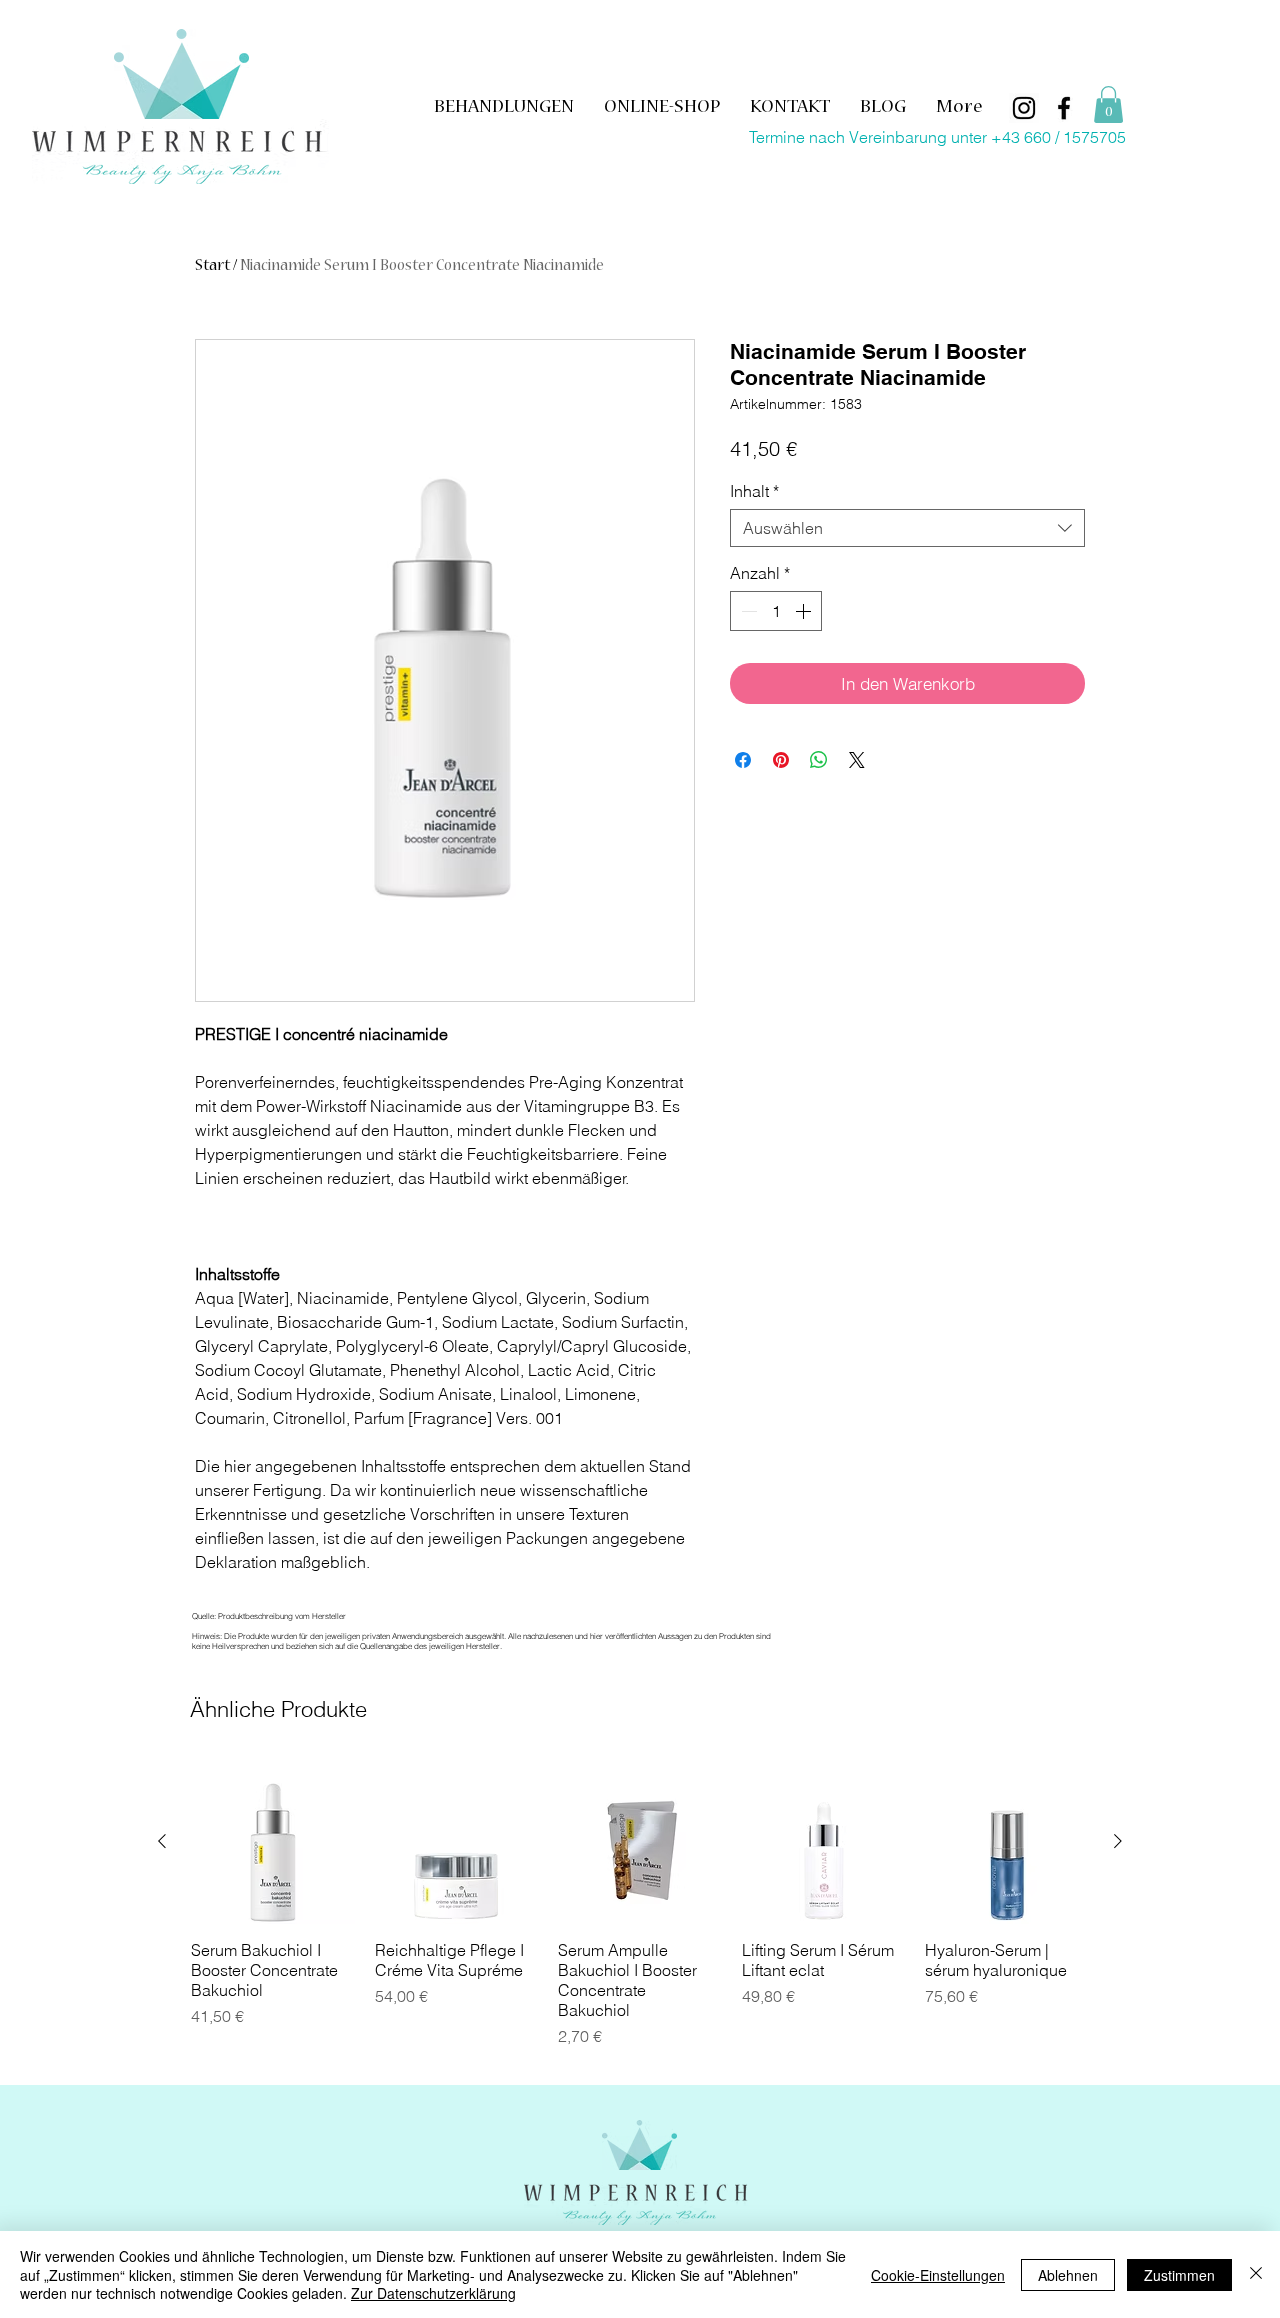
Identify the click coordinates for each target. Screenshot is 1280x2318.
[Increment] (805, 611)
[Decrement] (747, 611)
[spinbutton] (776, 611)
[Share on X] (857, 760)
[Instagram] (1024, 108)
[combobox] (907, 528)
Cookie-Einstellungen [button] (938, 2275)
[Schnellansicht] (273, 1842)
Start (212, 267)
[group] (640, 1914)
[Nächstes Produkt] (1118, 1841)
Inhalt (754, 491)
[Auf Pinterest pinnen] (781, 760)
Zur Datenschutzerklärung (433, 2293)
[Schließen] (1256, 2274)
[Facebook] (1064, 108)
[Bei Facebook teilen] (743, 760)
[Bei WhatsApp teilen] (819, 760)
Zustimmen (1179, 2275)
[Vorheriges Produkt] (162, 1841)
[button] (1108, 104)
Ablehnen (1068, 2275)
